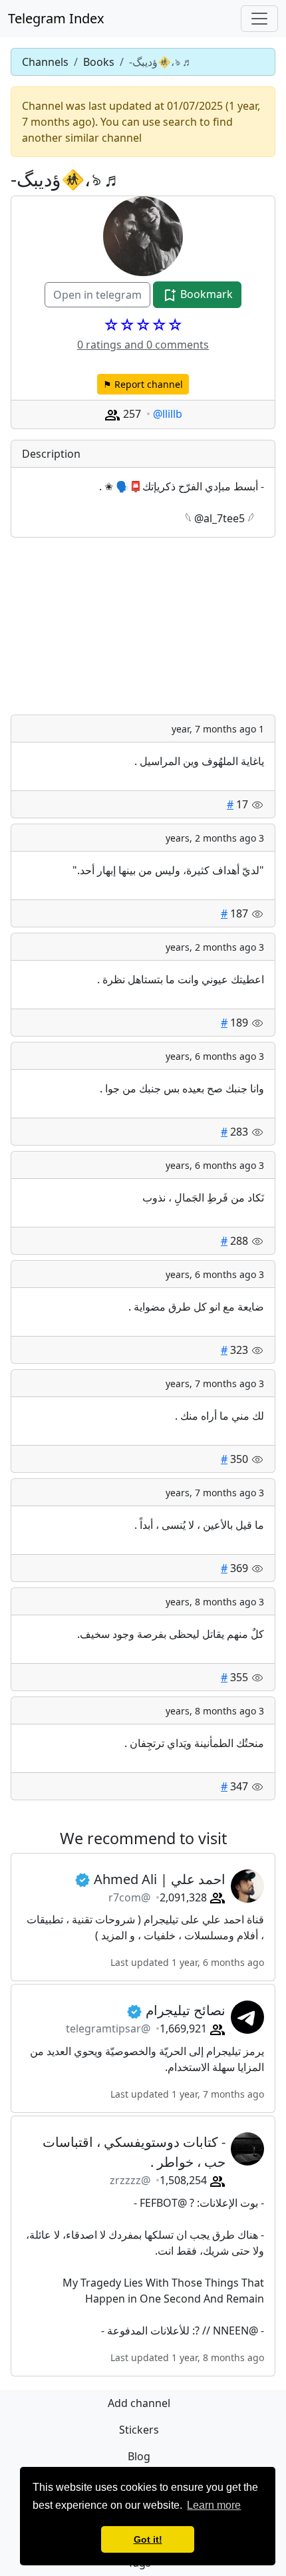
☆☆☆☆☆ (143, 325)
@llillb (168, 414)
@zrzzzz (130, 2180)
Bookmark (205, 294)
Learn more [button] (214, 2505)
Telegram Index (56, 18)
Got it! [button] (148, 2539)
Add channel (139, 2403)
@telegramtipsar (108, 2028)
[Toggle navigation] (259, 19)
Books (99, 62)
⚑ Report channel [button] (143, 384)
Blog (139, 2456)
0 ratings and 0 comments (143, 345)
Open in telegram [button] (97, 295)
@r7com (129, 1897)
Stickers (139, 2430)
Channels (45, 62)
